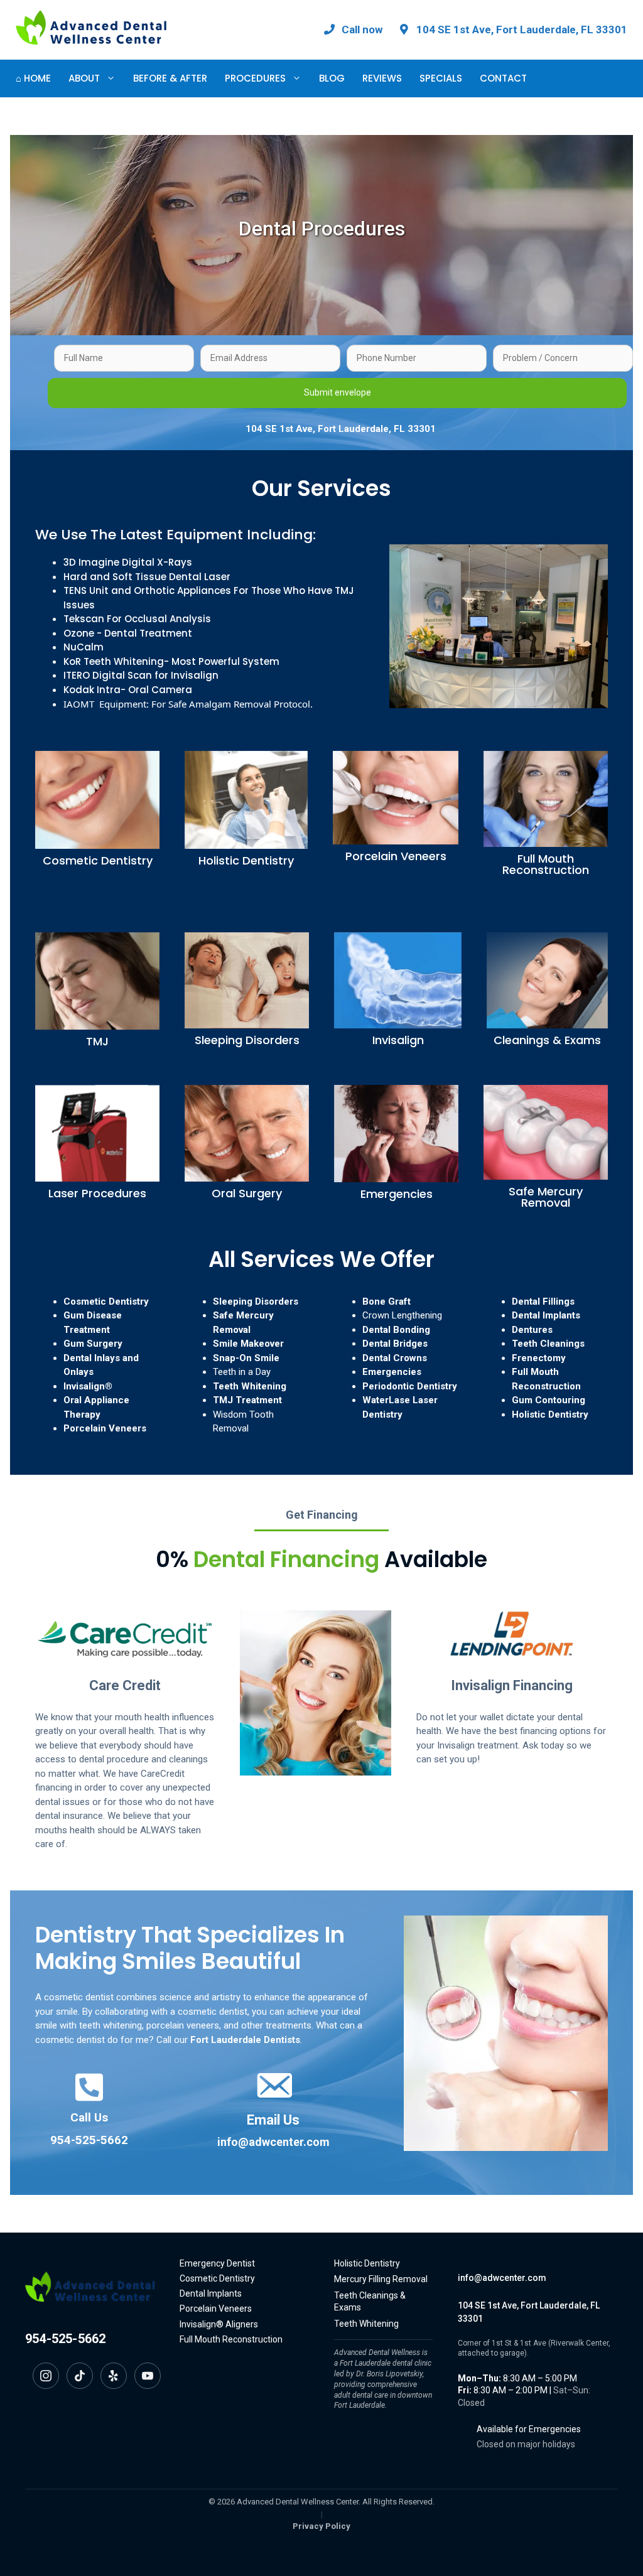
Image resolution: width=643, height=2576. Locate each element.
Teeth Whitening (250, 1386)
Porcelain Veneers (105, 1428)
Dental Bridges (395, 1344)
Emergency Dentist (217, 2263)
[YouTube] (148, 2376)
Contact (503, 78)
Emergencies (392, 1372)
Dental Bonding (396, 1330)
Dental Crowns (395, 1358)
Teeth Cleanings (548, 1344)
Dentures (532, 1330)
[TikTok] (80, 2376)
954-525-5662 (89, 2140)
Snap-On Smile (246, 1358)
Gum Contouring (548, 1400)
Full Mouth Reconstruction (231, 2339)
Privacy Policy (321, 2526)
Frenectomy (539, 1358)
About (84, 78)
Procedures (255, 78)
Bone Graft (386, 1301)
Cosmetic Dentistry (106, 1301)
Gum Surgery (93, 1344)
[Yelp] (114, 2376)
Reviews (382, 78)
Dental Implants (546, 1315)
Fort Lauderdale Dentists (245, 2040)
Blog (332, 78)
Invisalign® (88, 1386)
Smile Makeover (248, 1344)
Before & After (170, 78)
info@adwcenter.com (273, 2142)
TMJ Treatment (247, 1400)
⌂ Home (33, 78)
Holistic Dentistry (550, 1415)
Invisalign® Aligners (219, 2324)
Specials (441, 78)
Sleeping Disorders (256, 1301)
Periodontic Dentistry (410, 1386)
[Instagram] (46, 2376)
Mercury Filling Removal (381, 2279)
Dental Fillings (543, 1301)
